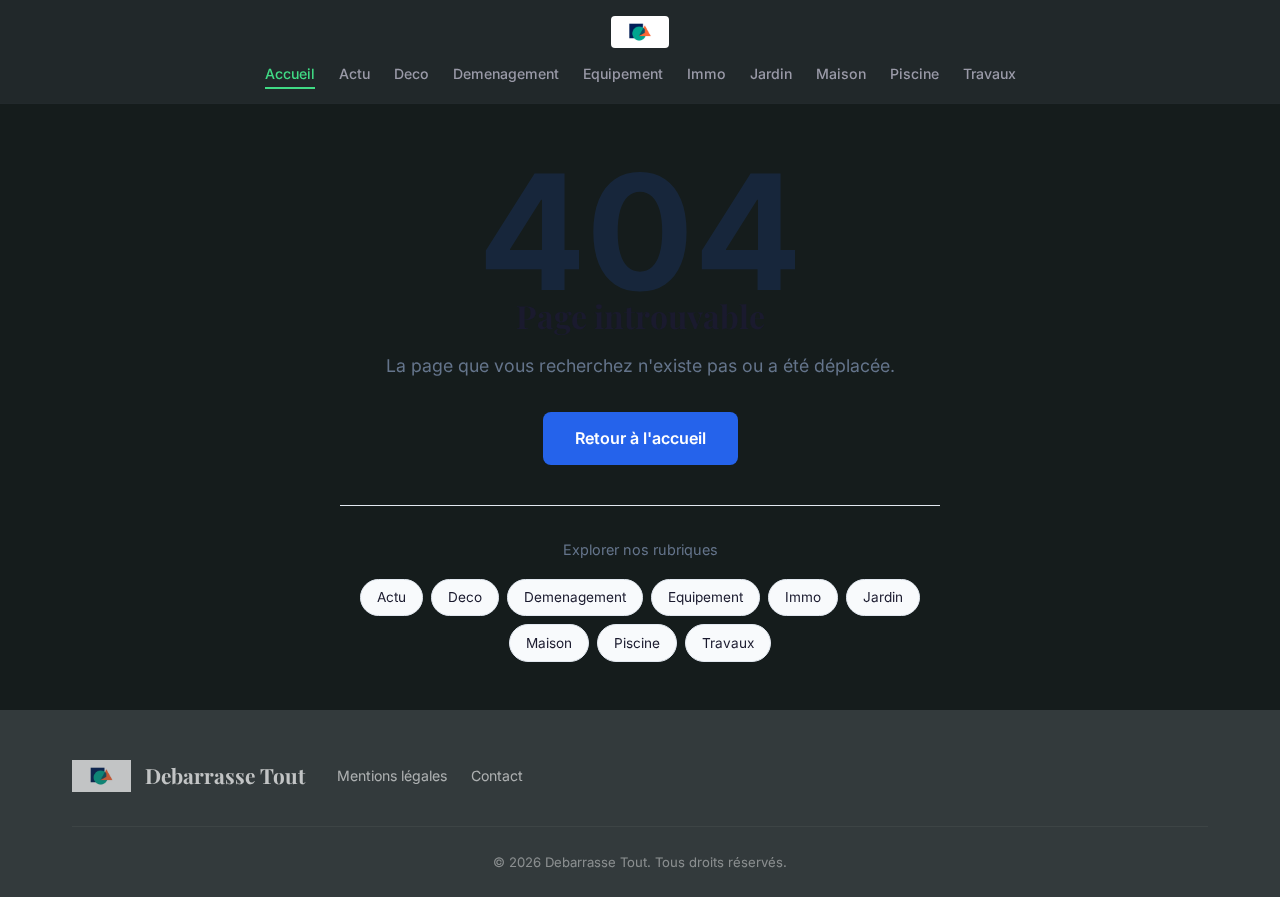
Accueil (290, 73)
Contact (497, 775)
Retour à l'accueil (640, 438)
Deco (411, 73)
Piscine (914, 73)
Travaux (989, 73)
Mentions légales (392, 775)
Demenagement (506, 73)
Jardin (771, 73)
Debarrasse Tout (225, 775)
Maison (841, 73)
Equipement (623, 73)
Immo (706, 73)
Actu (354, 73)
